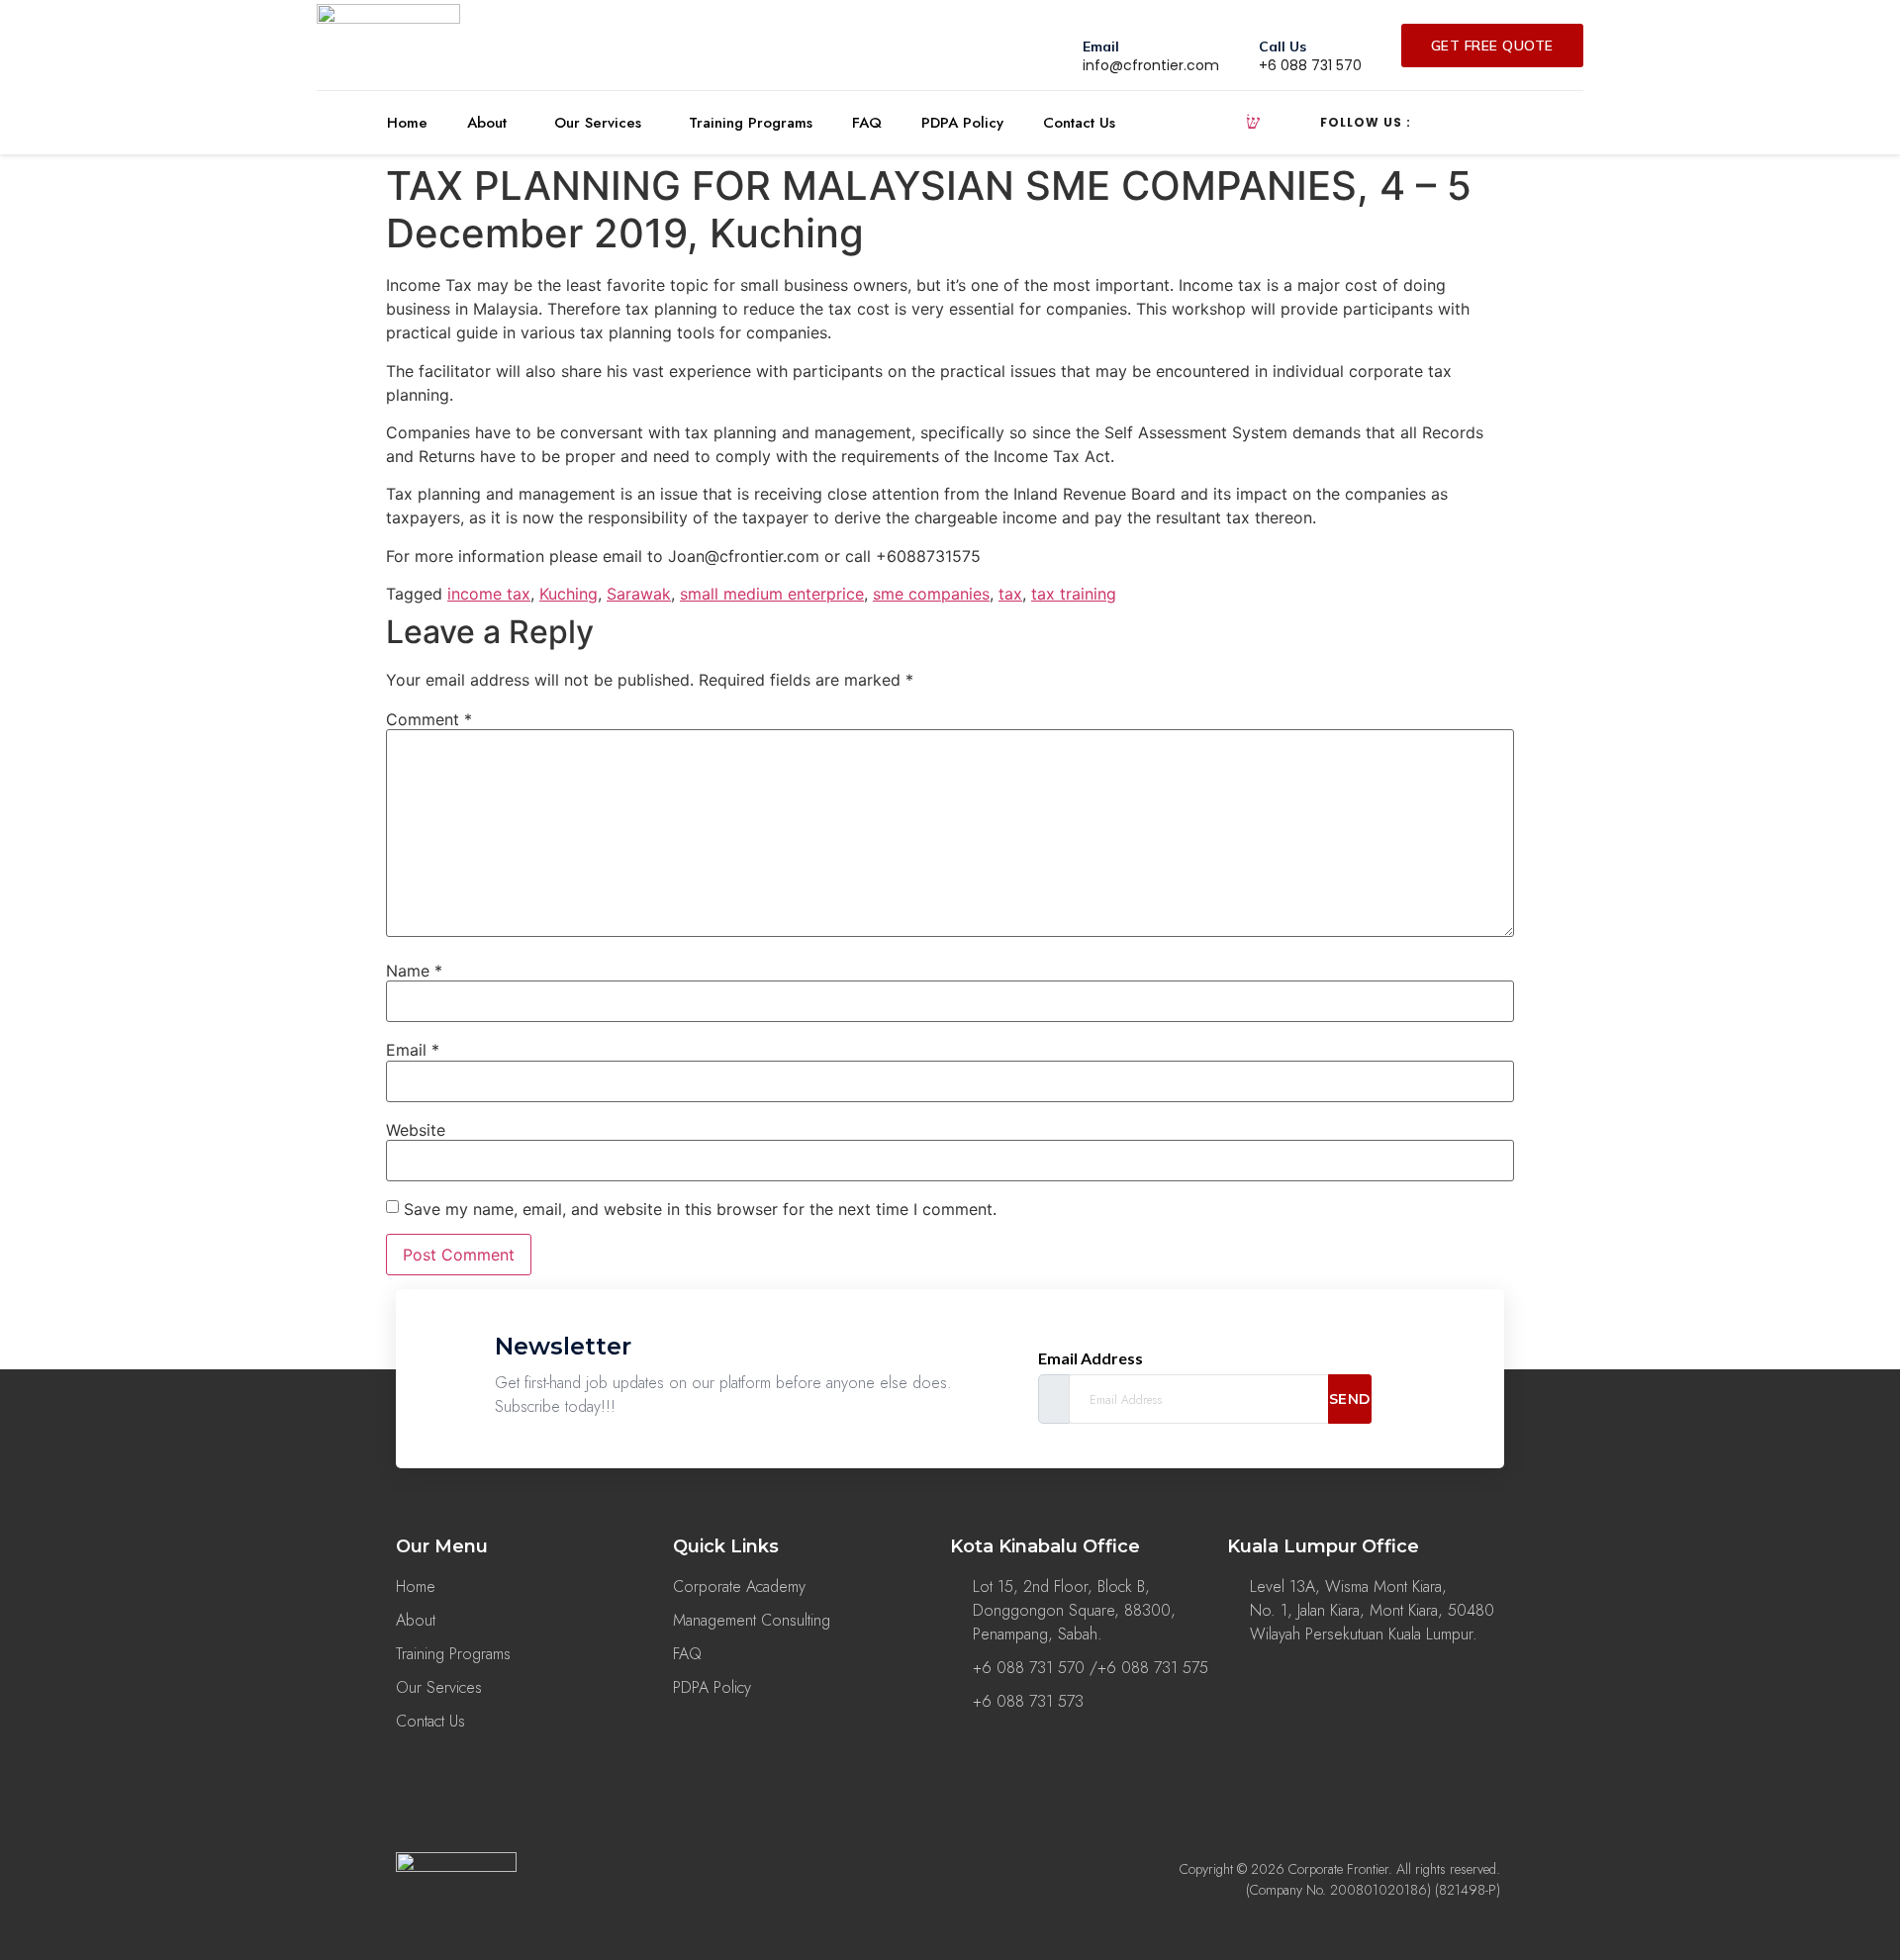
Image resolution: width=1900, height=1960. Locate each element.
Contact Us (1079, 123)
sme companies (931, 594)
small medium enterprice (772, 594)
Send (1350, 1399)
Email (413, 1050)
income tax (489, 594)
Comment (429, 719)
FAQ (867, 123)
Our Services (598, 123)
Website (416, 1130)
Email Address (1091, 1358)
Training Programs (751, 123)
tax (1010, 594)
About (487, 123)
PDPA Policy (962, 123)
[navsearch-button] (1253, 123)
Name (414, 971)
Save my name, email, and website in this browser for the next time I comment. (700, 1209)
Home (407, 123)
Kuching (569, 594)
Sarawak (639, 594)
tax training (1074, 594)
